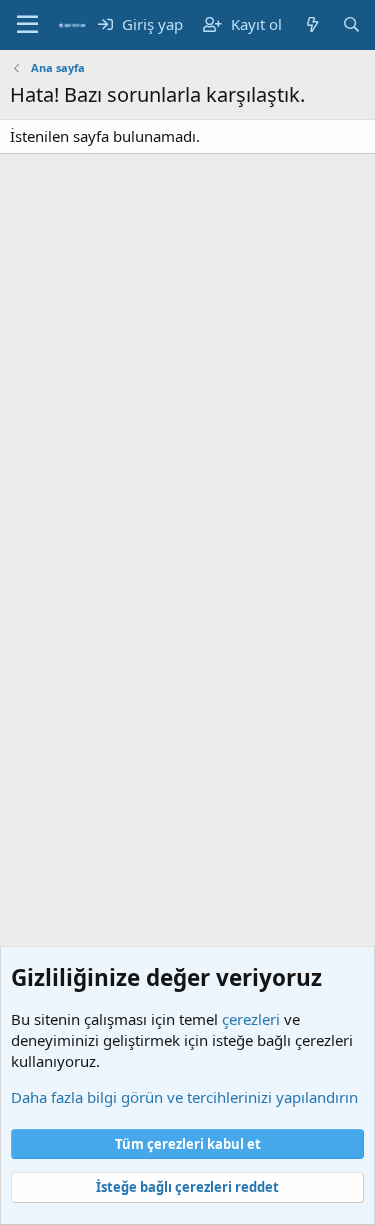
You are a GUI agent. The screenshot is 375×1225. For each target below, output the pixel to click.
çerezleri (251, 1019)
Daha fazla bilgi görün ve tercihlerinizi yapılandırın (184, 1097)
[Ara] (351, 24)
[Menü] (27, 25)
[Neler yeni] (311, 24)
